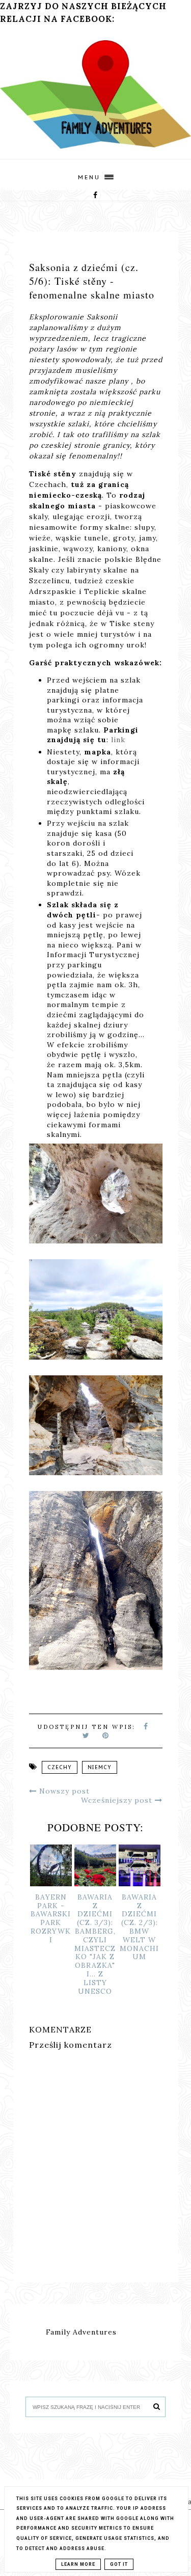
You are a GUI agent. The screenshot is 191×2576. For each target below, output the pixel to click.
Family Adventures (81, 2332)
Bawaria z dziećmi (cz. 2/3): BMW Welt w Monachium (139, 1927)
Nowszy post (63, 1791)
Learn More (78, 2564)
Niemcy (100, 1767)
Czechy (60, 1767)
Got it (119, 2564)
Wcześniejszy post (118, 1800)
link (118, 740)
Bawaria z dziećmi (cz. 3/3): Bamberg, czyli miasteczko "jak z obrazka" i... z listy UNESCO (95, 1944)
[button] (95, 174)
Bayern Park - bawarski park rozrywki (51, 1918)
